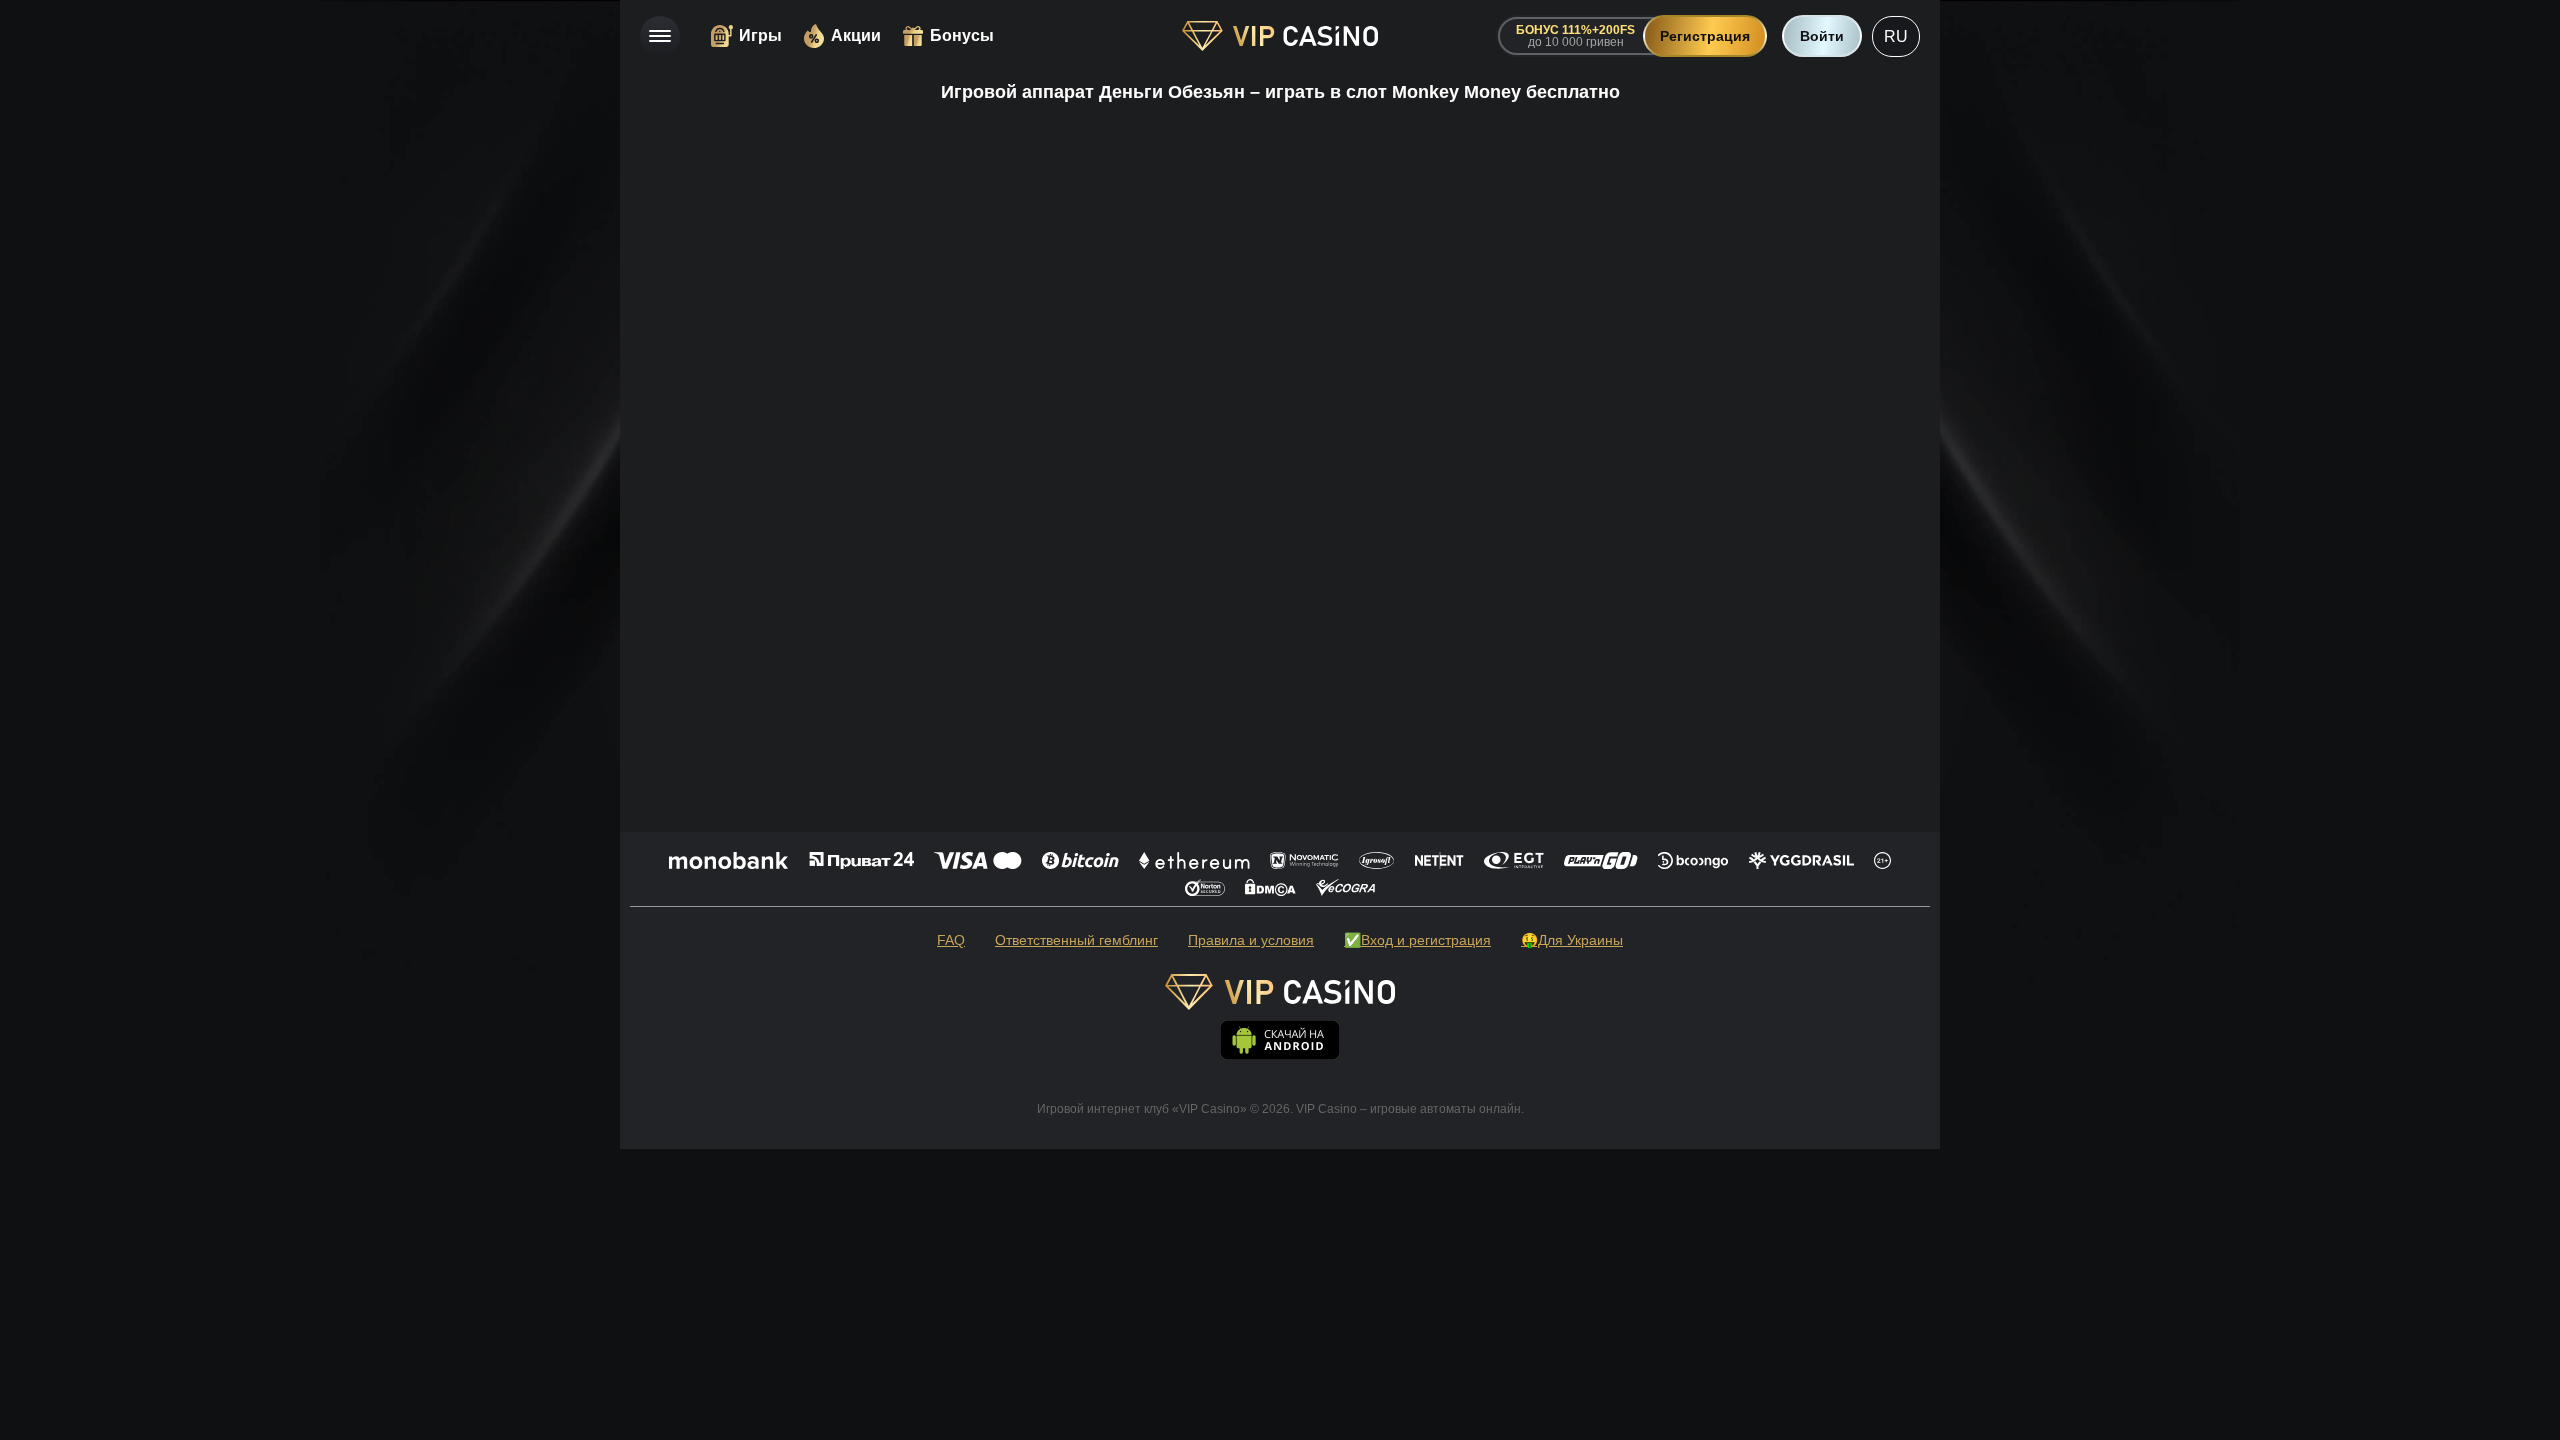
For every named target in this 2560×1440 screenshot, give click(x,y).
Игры (760, 35)
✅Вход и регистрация (1417, 940)
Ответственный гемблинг (1076, 940)
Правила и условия (1251, 940)
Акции (856, 35)
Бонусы (962, 35)
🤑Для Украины (1572, 940)
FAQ (951, 940)
